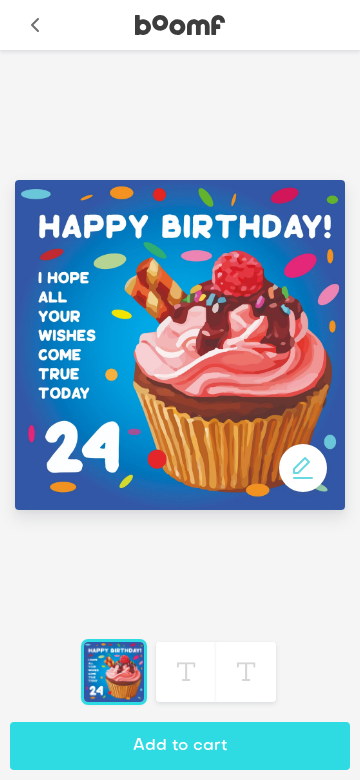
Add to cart (180, 746)
